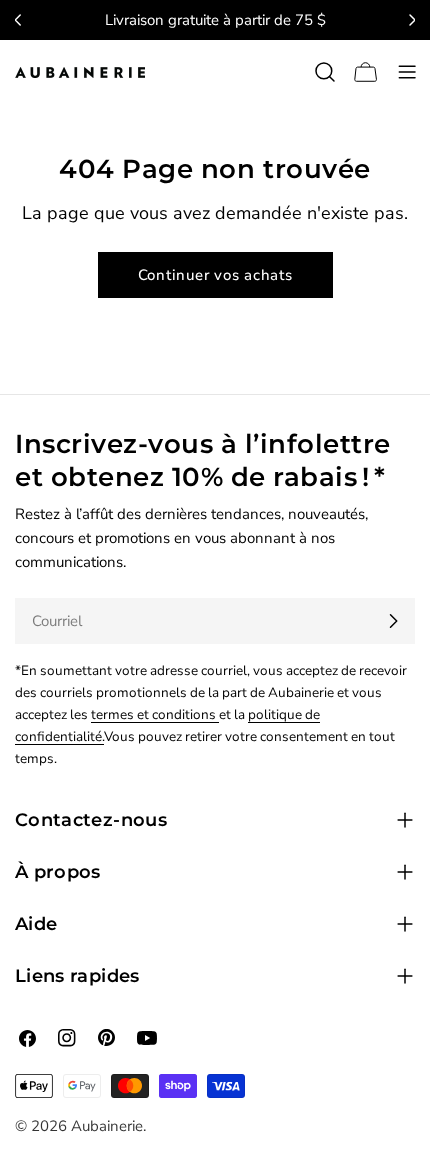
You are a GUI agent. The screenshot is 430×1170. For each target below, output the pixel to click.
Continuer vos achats (215, 275)
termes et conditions (155, 714)
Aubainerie (107, 1126)
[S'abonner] (393, 621)
